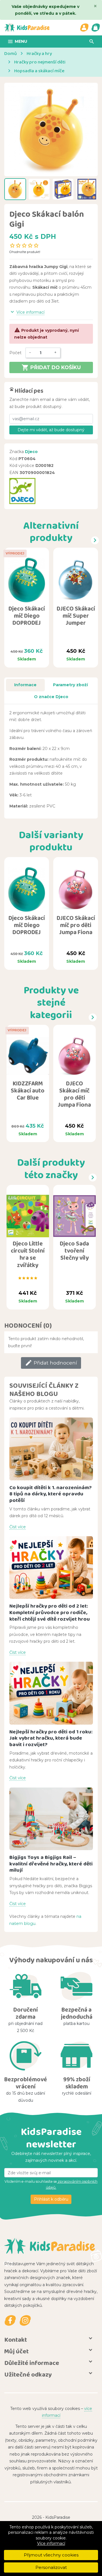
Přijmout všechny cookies (51, 2555)
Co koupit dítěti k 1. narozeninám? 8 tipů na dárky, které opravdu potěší (51, 1494)
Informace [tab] (25, 685)
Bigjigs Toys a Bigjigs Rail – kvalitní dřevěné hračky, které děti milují (51, 1863)
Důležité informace (32, 2363)
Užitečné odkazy (28, 2374)
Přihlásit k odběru (51, 2199)
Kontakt (16, 2340)
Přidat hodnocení (51, 1363)
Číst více (18, 1527)
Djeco (31, 452)
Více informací (51, 2543)
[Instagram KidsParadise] (25, 2321)
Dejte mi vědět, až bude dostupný (51, 430)
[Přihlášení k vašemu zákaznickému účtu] (84, 27)
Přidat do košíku (51, 367)
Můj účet (16, 2351)
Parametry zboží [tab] (70, 685)
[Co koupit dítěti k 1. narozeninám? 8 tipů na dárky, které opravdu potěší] (51, 1449)
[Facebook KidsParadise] (10, 2321)
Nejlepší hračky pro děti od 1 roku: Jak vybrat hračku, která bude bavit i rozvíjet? (51, 1738)
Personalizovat (51, 2567)
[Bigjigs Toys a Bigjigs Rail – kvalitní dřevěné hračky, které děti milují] (51, 1819)
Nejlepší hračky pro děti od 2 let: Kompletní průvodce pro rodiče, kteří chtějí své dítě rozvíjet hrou (50, 1612)
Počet (15, 353)
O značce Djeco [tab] (51, 697)
